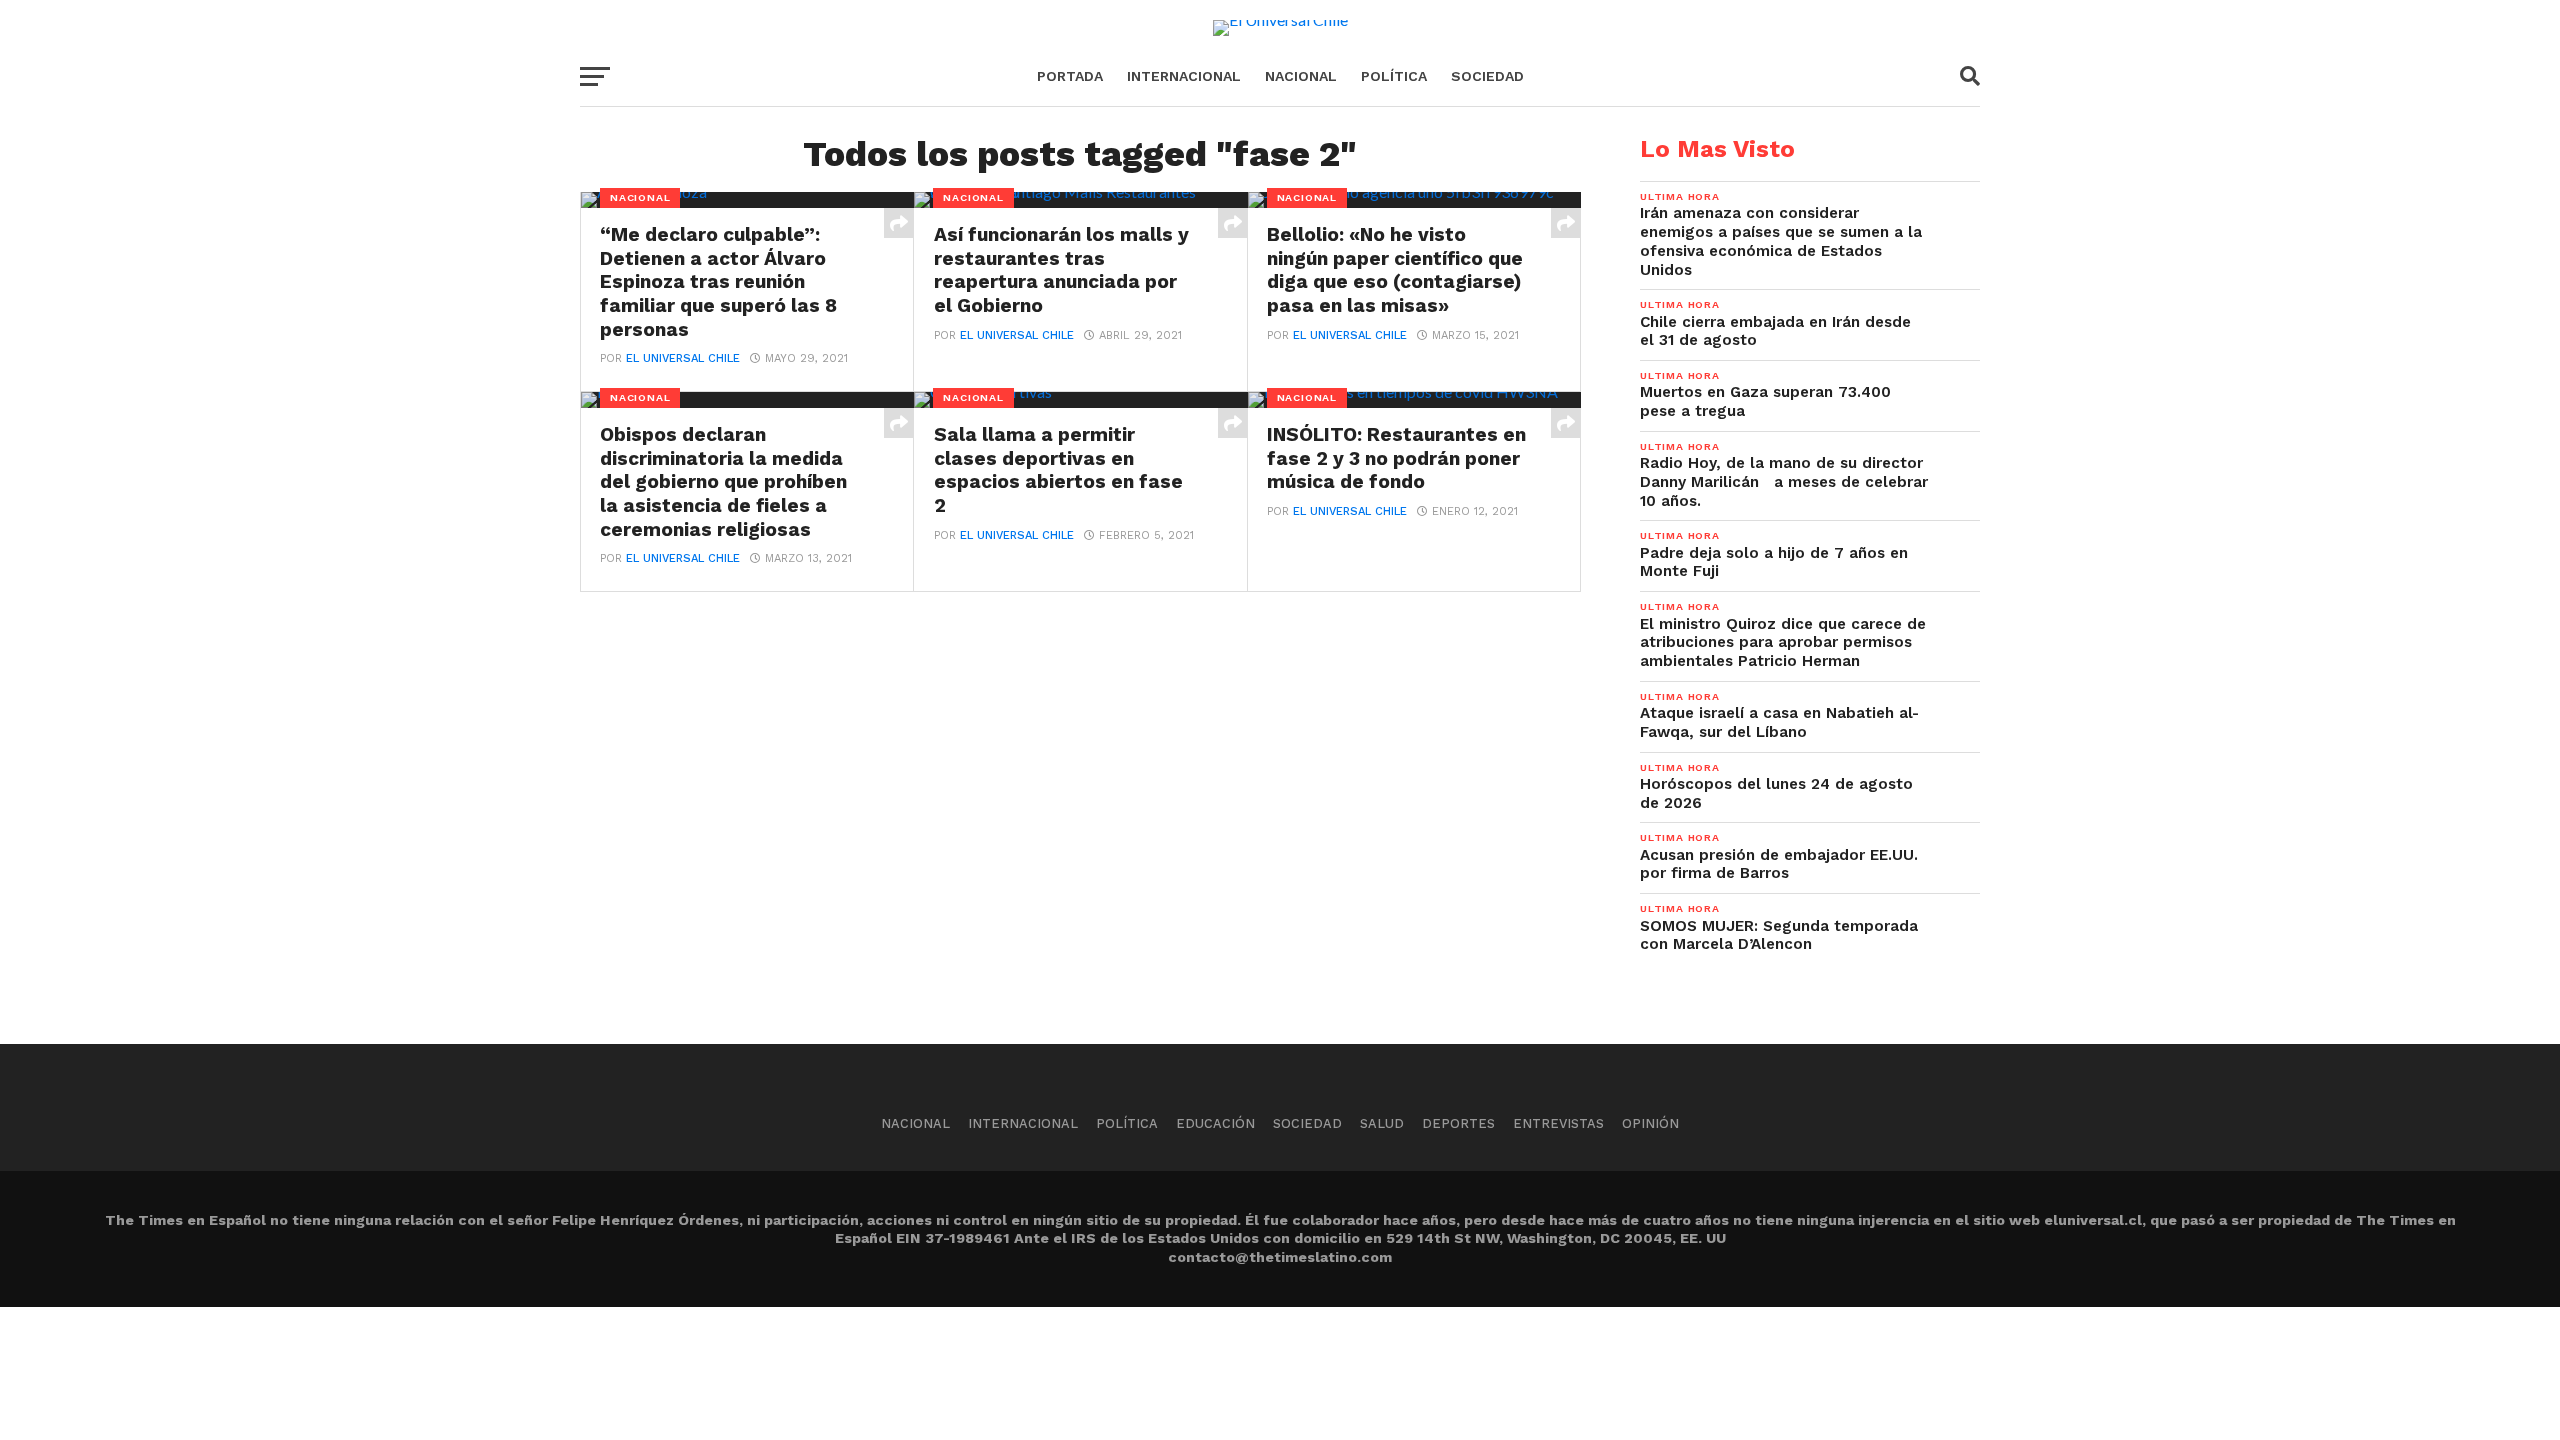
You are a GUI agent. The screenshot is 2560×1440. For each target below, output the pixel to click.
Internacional (1184, 76)
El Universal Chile (683, 358)
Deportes (1458, 1123)
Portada (1070, 76)
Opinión (1650, 1123)
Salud (1382, 1123)
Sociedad (1487, 76)
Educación (1215, 1123)
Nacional (1301, 76)
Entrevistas (1558, 1123)
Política (1394, 76)
